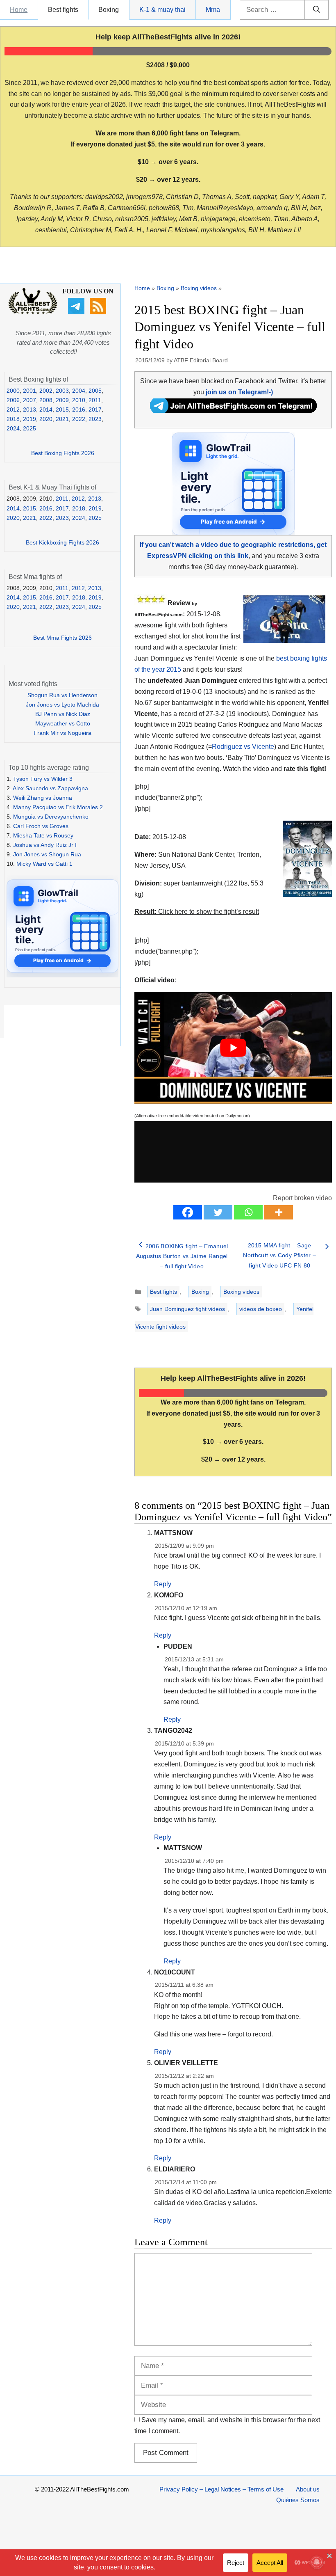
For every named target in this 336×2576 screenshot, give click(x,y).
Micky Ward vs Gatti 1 (44, 864)
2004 (79, 391)
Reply (163, 1584)
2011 (95, 400)
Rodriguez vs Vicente (243, 747)
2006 (13, 400)
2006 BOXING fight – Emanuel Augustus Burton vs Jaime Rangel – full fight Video (182, 1256)
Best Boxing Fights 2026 (63, 453)
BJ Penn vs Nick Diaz (63, 714)
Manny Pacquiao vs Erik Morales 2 (58, 807)
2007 (30, 400)
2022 (79, 419)
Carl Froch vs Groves (41, 826)
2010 (79, 400)
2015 (62, 410)
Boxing (109, 10)
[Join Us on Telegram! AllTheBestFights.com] (233, 411)
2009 (62, 400)
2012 (13, 410)
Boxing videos (199, 288)
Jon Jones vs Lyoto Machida (62, 705)
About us (308, 2489)
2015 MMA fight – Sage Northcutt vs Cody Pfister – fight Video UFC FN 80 (279, 1255)
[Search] (317, 10)
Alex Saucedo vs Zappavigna (50, 788)
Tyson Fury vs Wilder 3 (43, 779)
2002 (46, 391)
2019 (30, 419)
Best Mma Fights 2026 (62, 638)
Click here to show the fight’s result (197, 912)
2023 (95, 419)
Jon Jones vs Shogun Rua (47, 854)
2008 (46, 400)
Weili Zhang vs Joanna (43, 798)
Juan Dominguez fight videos (187, 1309)
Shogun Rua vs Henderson (62, 695)
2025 (30, 428)
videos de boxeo (261, 1309)
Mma (213, 10)
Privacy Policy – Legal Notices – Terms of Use (221, 2489)
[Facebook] (188, 1212)
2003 (62, 391)
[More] (279, 1212)
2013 (30, 410)
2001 (30, 391)
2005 (95, 391)
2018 (13, 419)
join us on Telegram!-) (239, 392)
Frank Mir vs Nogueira (62, 733)
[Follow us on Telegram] (77, 312)
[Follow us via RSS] (99, 312)
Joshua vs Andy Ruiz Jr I (45, 845)
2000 (13, 391)
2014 (46, 410)
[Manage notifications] (317, 2562)
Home (19, 10)
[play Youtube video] (233, 1048)
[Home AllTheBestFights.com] (33, 312)
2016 (79, 410)
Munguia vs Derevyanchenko (51, 817)
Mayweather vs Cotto (63, 723)
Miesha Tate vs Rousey (43, 835)
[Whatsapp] (248, 1212)
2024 (13, 428)
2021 (62, 419)
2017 (95, 410)
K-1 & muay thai (162, 10)
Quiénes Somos (298, 2500)
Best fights (63, 10)
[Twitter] (218, 1212)
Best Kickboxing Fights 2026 (62, 542)
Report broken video (302, 1198)
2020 (46, 419)
